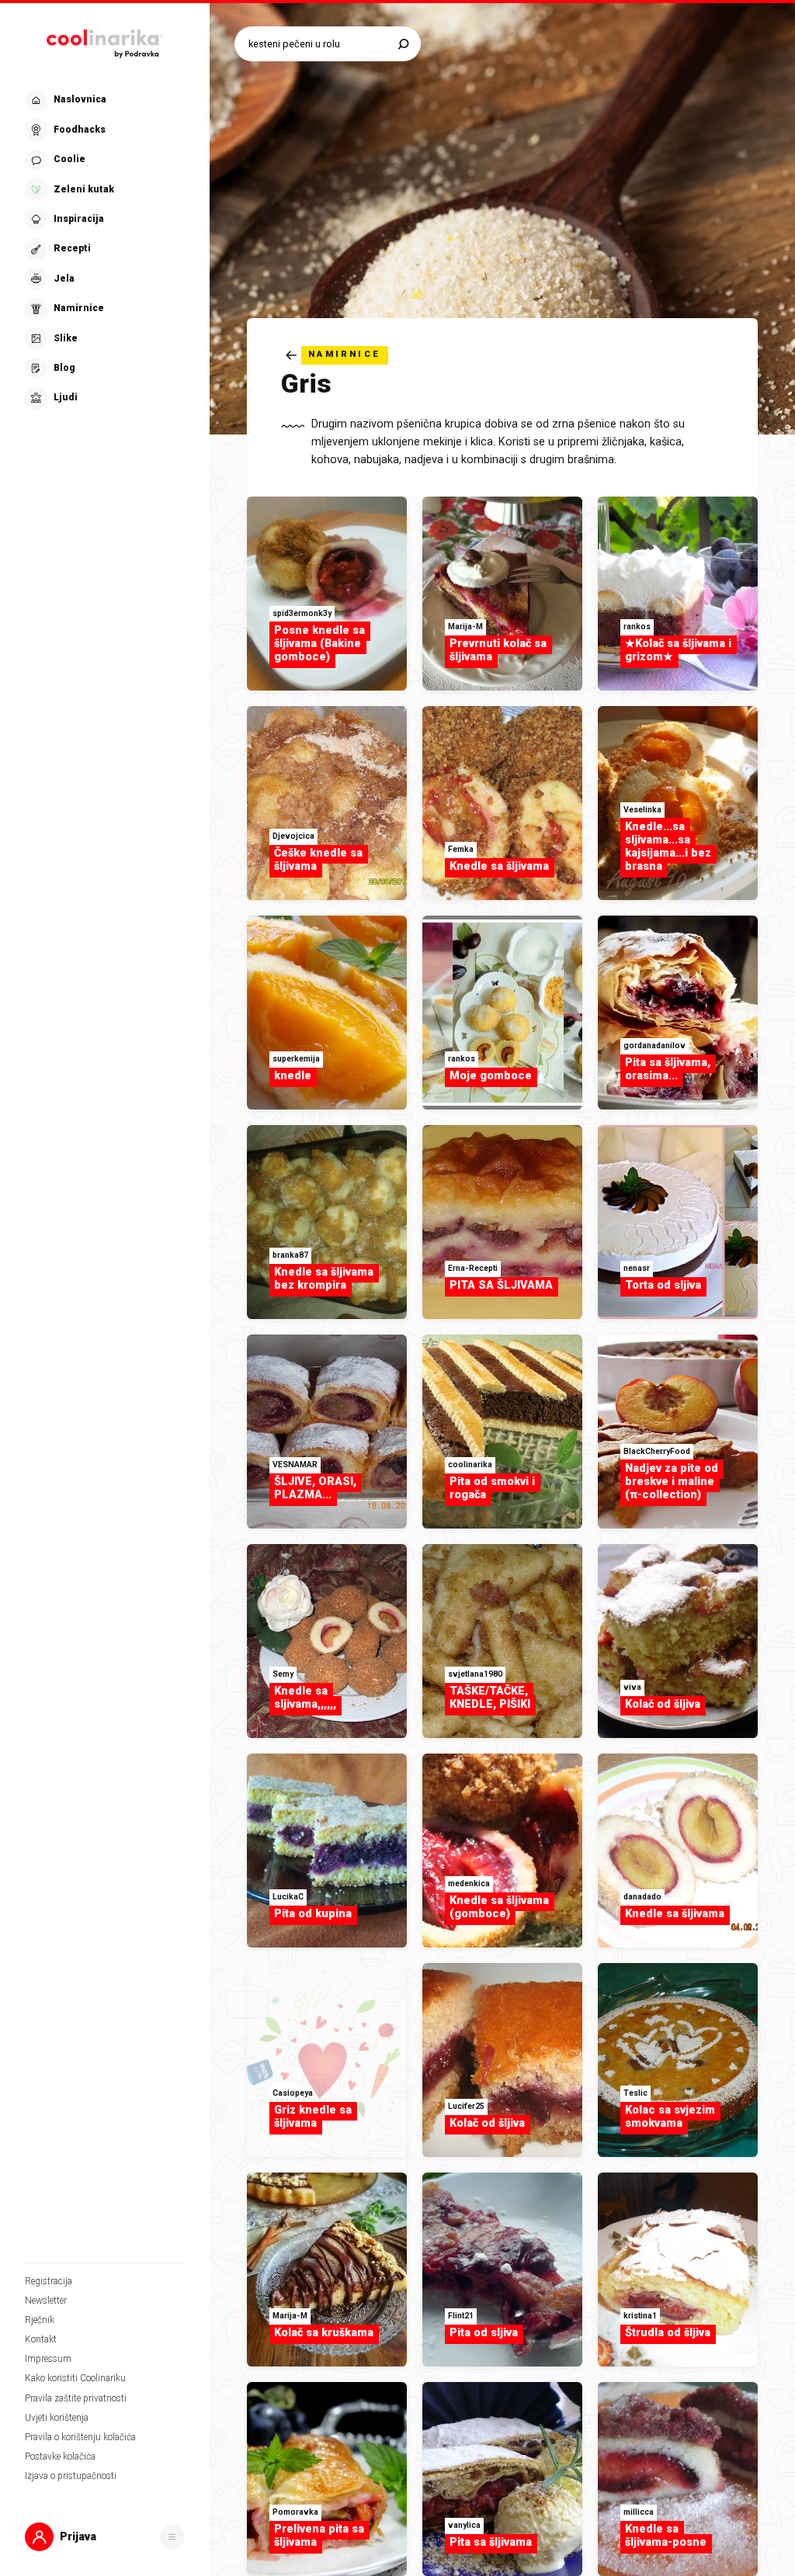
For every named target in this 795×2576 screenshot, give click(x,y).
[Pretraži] (403, 44)
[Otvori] (172, 2537)
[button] (103, 249)
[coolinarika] (105, 41)
